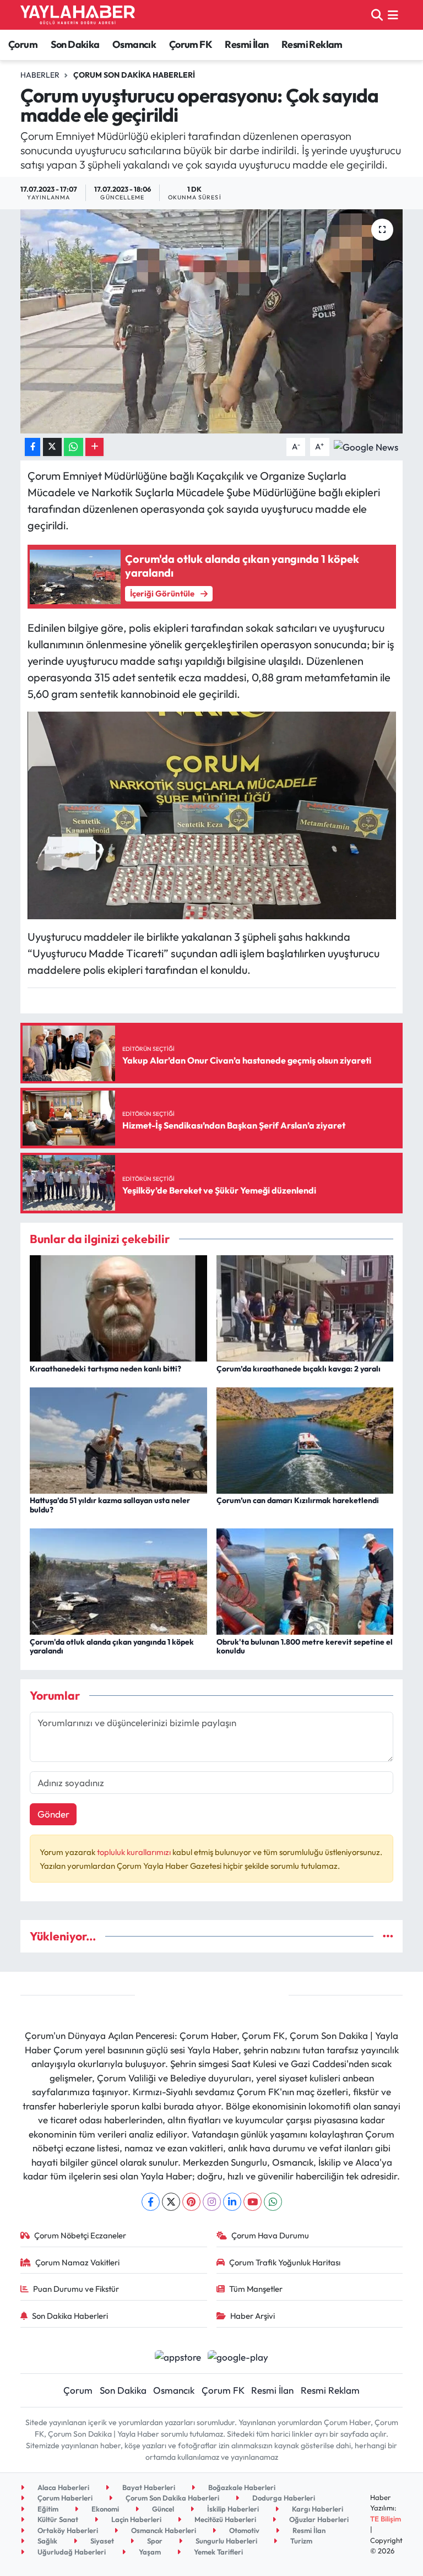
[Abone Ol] (366, 446)
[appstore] (178, 2355)
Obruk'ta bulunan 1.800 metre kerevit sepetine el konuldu (305, 1647)
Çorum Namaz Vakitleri (77, 2262)
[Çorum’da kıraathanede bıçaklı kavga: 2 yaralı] (305, 1307)
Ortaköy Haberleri (67, 2530)
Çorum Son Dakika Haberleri (134, 75)
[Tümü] (388, 1936)
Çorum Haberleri (64, 2498)
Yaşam (149, 2552)
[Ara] (377, 15)
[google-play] (238, 2355)
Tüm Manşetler (256, 2289)
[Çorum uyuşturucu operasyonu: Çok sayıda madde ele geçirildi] (212, 321)
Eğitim (47, 2509)
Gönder (53, 1814)
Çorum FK (191, 44)
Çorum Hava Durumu (270, 2235)
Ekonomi (104, 2509)
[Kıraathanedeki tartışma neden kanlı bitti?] (118, 1307)
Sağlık (47, 2541)
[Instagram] (212, 2202)
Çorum (23, 44)
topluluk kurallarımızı (135, 1852)
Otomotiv (243, 2530)
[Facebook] (151, 2202)
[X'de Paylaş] (52, 447)
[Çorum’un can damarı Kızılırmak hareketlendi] (305, 1439)
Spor (154, 2541)
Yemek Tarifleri (218, 2552)
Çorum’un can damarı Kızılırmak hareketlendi (298, 1500)
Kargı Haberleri (317, 2509)
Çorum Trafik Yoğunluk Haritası (285, 2262)
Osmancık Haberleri (163, 2530)
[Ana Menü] (393, 15)
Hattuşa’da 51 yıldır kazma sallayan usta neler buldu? (110, 1505)
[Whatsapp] (273, 2202)
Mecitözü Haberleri (224, 2519)
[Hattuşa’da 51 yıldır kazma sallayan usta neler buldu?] (118, 1439)
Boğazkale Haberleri (241, 2487)
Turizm (300, 2541)
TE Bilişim (386, 2519)
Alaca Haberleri (63, 2487)
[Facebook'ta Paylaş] (32, 447)
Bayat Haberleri (148, 2487)
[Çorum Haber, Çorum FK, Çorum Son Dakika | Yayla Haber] (78, 15)
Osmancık (134, 44)
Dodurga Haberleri (283, 2498)
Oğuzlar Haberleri (318, 2519)
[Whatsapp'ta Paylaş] (74, 447)
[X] (171, 2202)
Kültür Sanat (57, 2519)
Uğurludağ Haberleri (71, 2552)
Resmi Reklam (312, 44)
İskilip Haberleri (232, 2509)
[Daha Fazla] (94, 447)
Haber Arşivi (253, 2316)
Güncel (162, 2509)
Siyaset (101, 2541)
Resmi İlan (246, 44)
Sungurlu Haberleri (226, 2541)
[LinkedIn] (232, 2202)
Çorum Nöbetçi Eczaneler (80, 2235)
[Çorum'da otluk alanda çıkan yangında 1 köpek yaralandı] (118, 1580)
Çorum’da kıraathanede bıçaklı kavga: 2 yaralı (299, 1369)
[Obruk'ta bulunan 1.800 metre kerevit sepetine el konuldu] (305, 1580)
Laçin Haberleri (135, 2519)
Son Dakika (75, 44)
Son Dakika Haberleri (70, 2316)
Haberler (40, 75)
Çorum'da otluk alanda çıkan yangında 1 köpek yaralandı (112, 1647)
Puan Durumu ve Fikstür (76, 2289)
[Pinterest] (191, 2202)
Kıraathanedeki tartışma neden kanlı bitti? (105, 1369)
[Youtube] (253, 2202)
